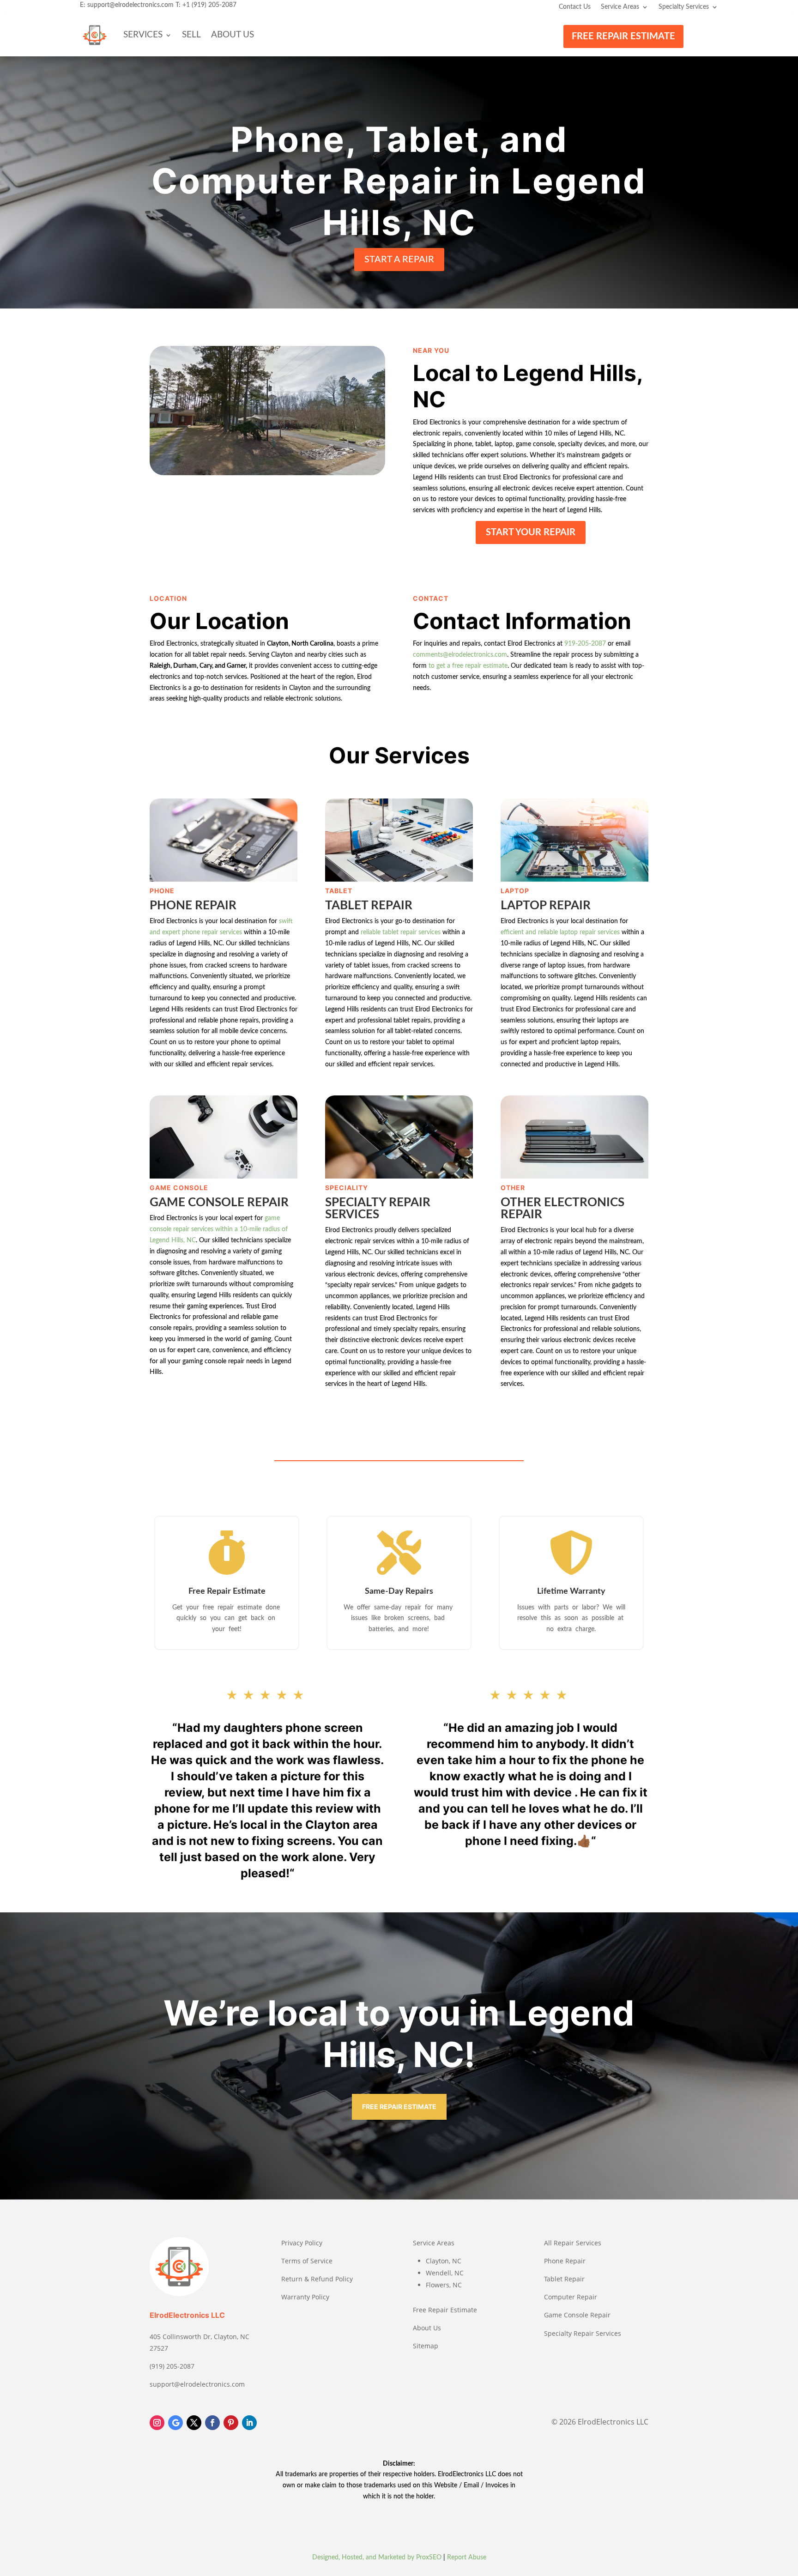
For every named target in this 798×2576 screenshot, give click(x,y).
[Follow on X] (194, 2423)
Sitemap (426, 2346)
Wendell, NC (445, 2273)
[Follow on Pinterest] (231, 2423)
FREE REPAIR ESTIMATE (623, 36)
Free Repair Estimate (445, 2310)
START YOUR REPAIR (531, 532)
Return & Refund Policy (317, 2279)
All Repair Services (573, 2243)
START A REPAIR (399, 260)
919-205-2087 (585, 644)
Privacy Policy (302, 2243)
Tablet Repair (564, 2279)
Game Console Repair (577, 2315)
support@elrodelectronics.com (130, 5)
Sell (191, 35)
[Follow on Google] (175, 2423)
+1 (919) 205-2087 (209, 5)
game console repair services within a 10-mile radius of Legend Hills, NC (219, 1229)
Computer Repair (571, 2297)
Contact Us (575, 7)
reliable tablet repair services (401, 932)
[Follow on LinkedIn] (249, 2423)
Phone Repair (565, 2261)
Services (143, 35)
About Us (233, 35)
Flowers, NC (444, 2285)
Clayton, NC (444, 2261)
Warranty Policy (305, 2297)
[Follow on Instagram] (157, 2423)
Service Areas (620, 7)
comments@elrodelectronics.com (460, 655)
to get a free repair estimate (468, 666)
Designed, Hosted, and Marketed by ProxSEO (377, 2558)
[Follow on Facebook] (212, 2423)
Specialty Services (684, 7)
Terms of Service (307, 2261)
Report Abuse (467, 2558)
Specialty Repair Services (583, 2333)
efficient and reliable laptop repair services (560, 932)
